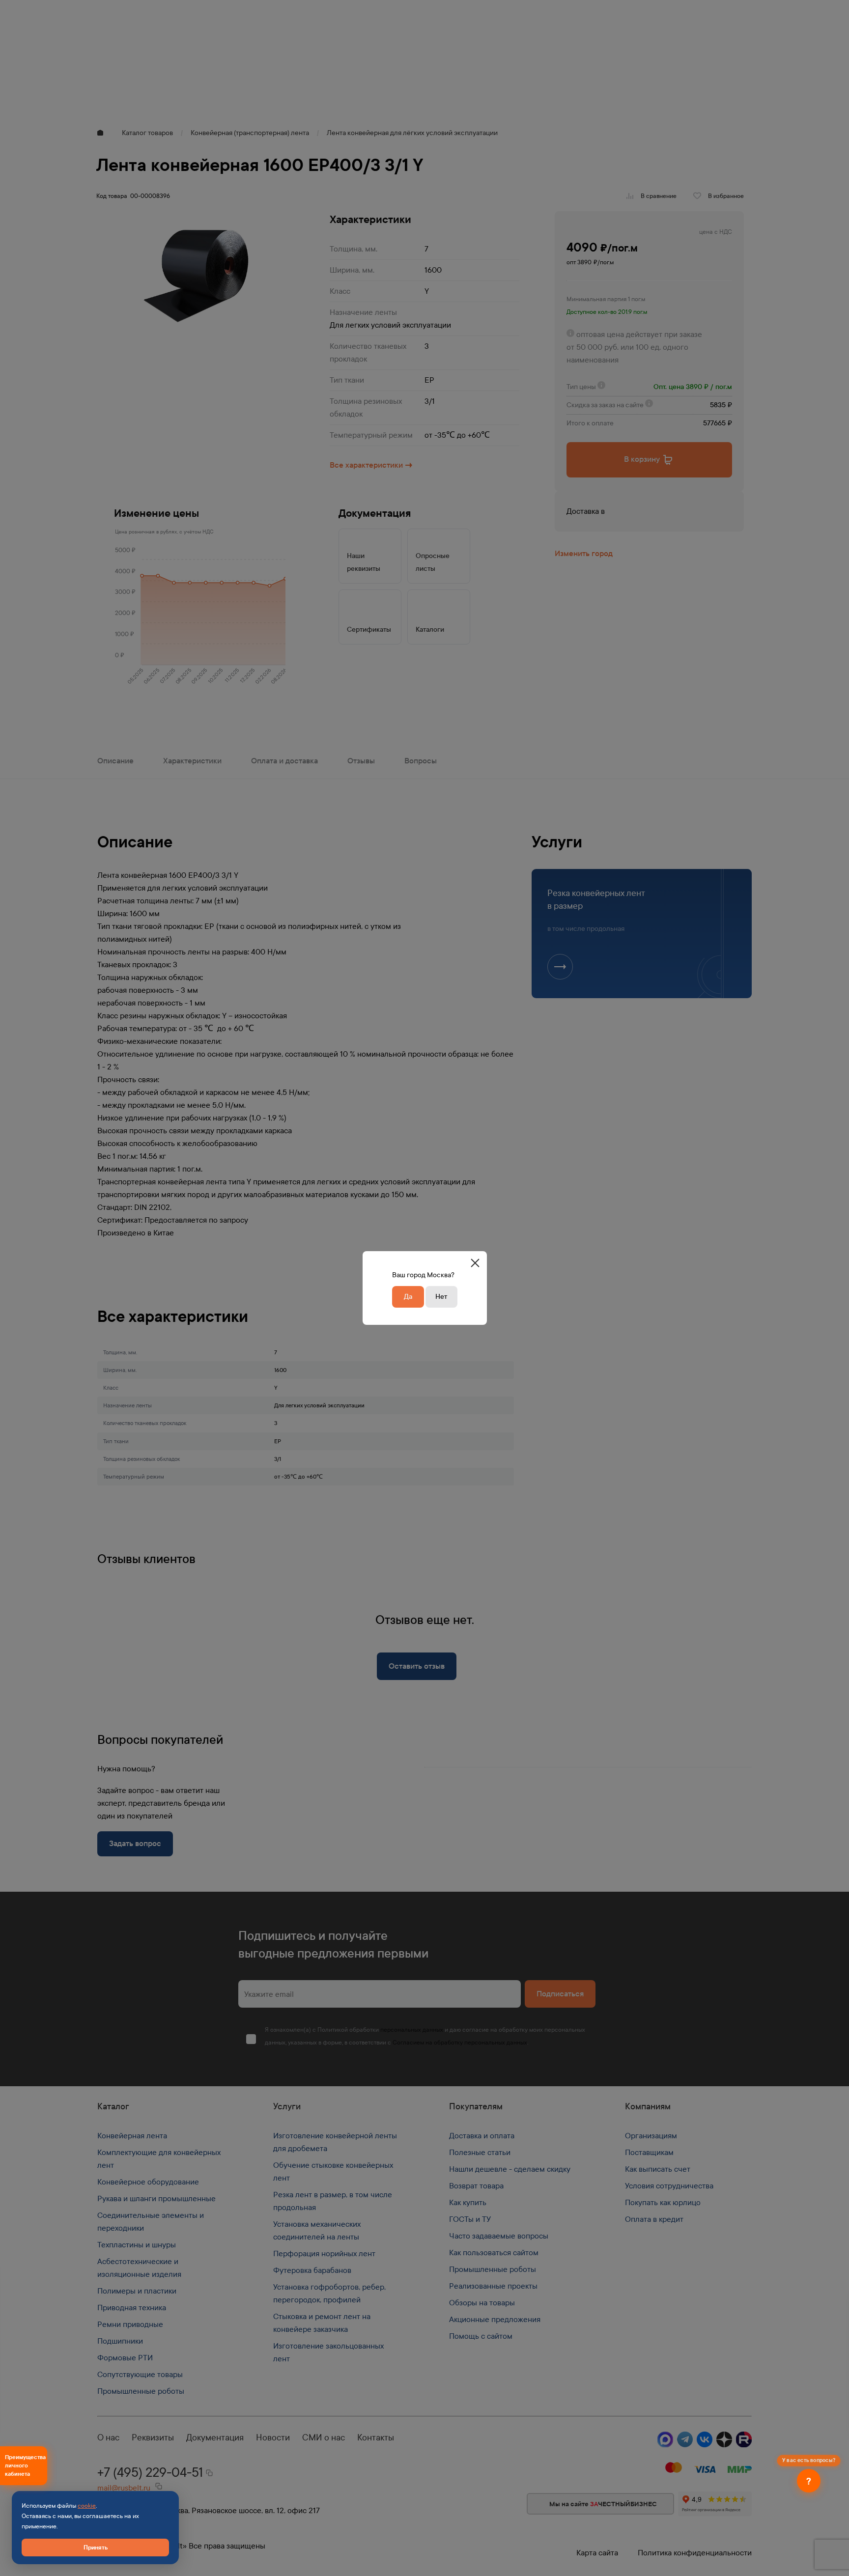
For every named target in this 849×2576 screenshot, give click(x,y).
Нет (441, 1297)
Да (408, 1297)
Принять (96, 2547)
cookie (87, 2506)
